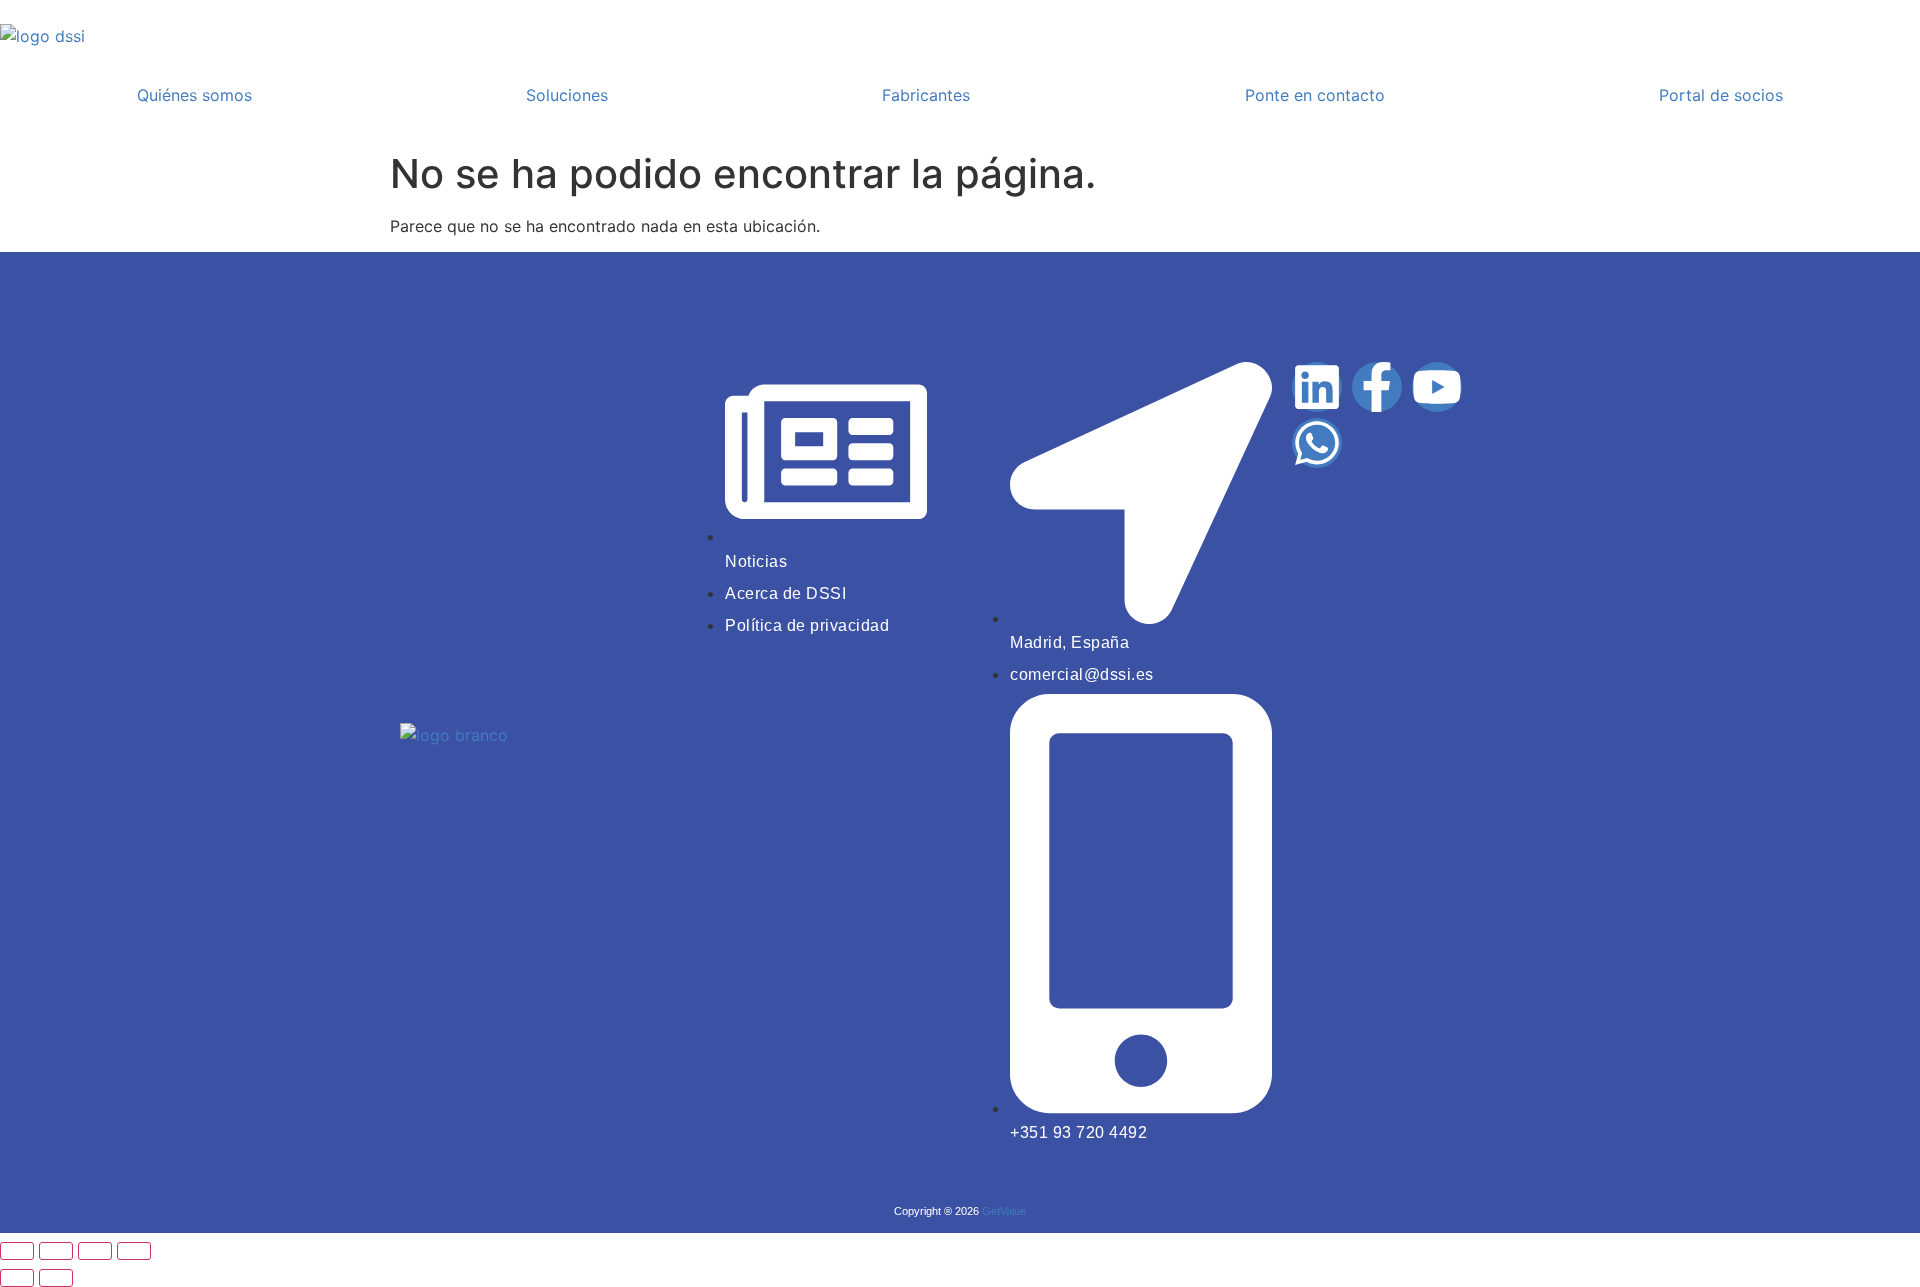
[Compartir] (95, 1251)
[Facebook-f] (1377, 387)
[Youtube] (1437, 387)
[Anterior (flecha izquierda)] (17, 1278)
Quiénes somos (194, 95)
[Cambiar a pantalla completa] (56, 1251)
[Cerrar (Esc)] (134, 1251)
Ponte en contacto (1315, 95)
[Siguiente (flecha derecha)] (56, 1278)
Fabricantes (926, 95)
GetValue (1004, 1211)
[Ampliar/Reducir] (17, 1251)
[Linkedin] (1317, 387)
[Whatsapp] (1317, 443)
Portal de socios (1721, 95)
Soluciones (567, 95)
